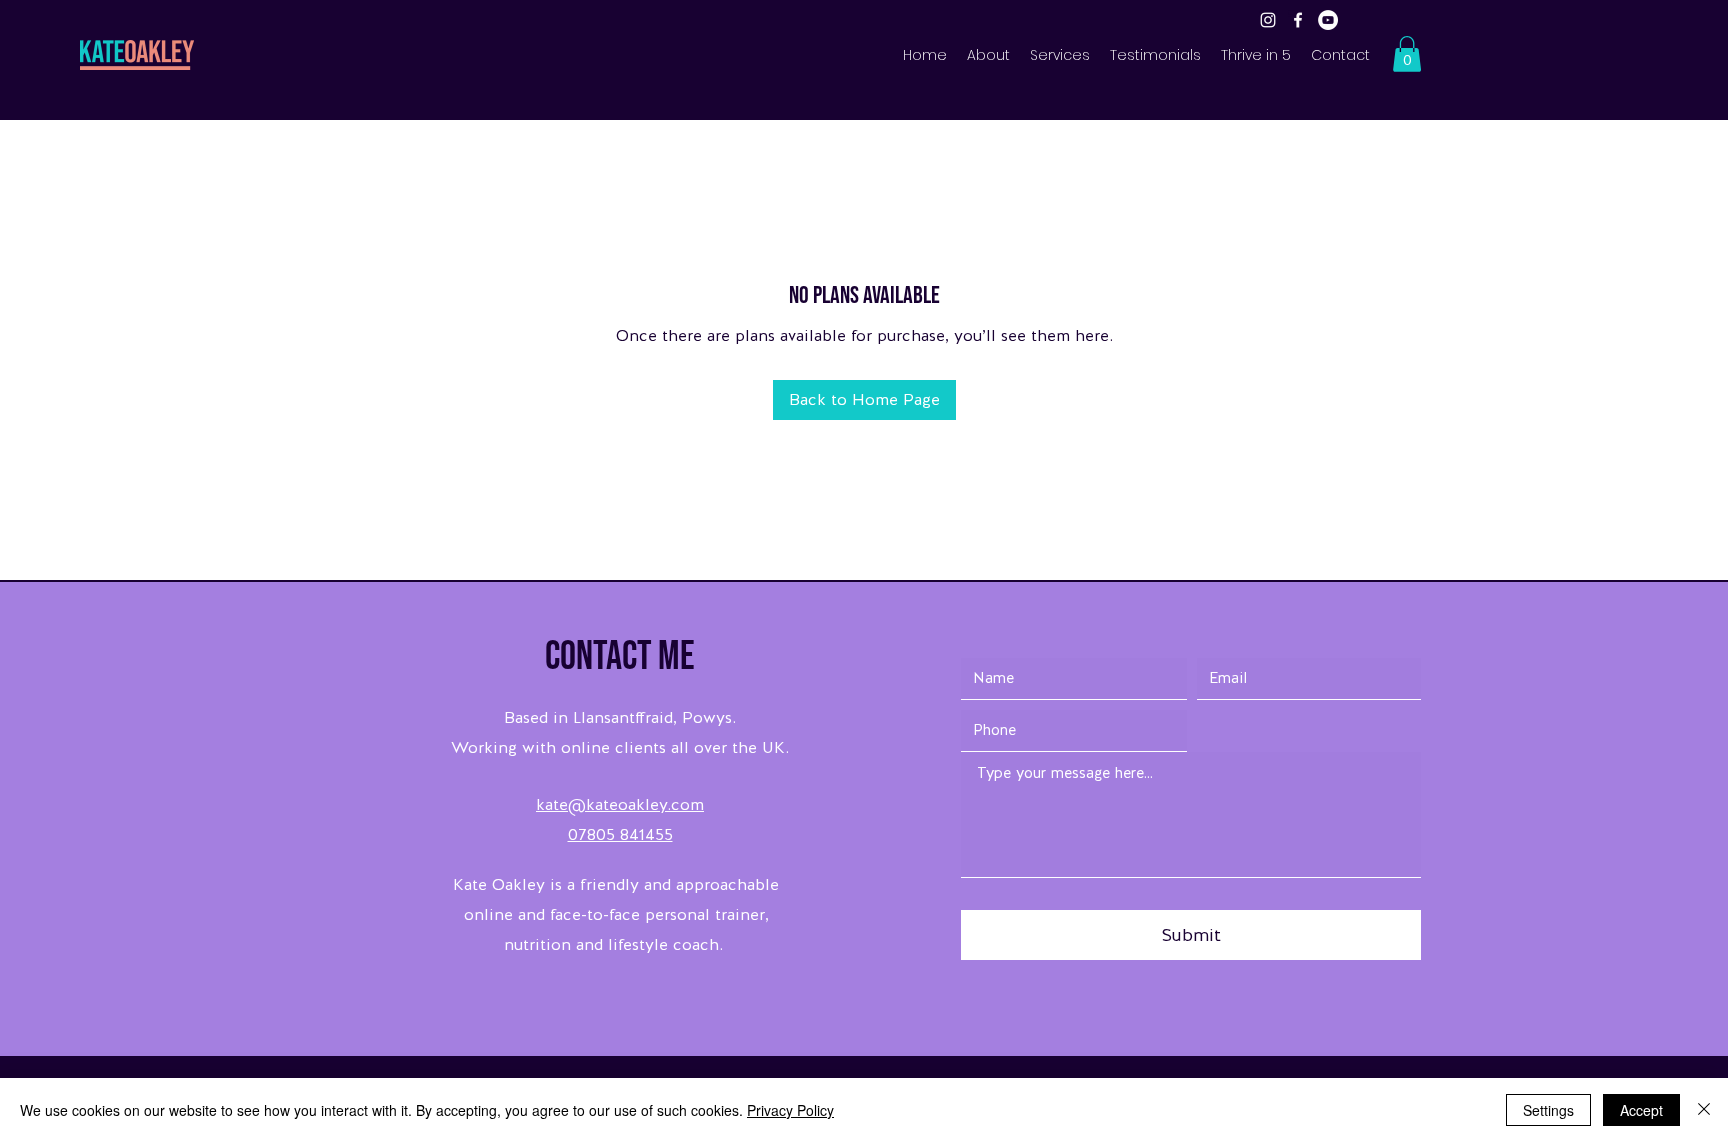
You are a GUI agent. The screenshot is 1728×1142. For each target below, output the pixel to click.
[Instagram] (1268, 20)
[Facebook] (1298, 20)
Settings (1548, 1110)
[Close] (1704, 1110)
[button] (1407, 54)
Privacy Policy (790, 1110)
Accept (1641, 1110)
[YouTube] (1328, 20)
